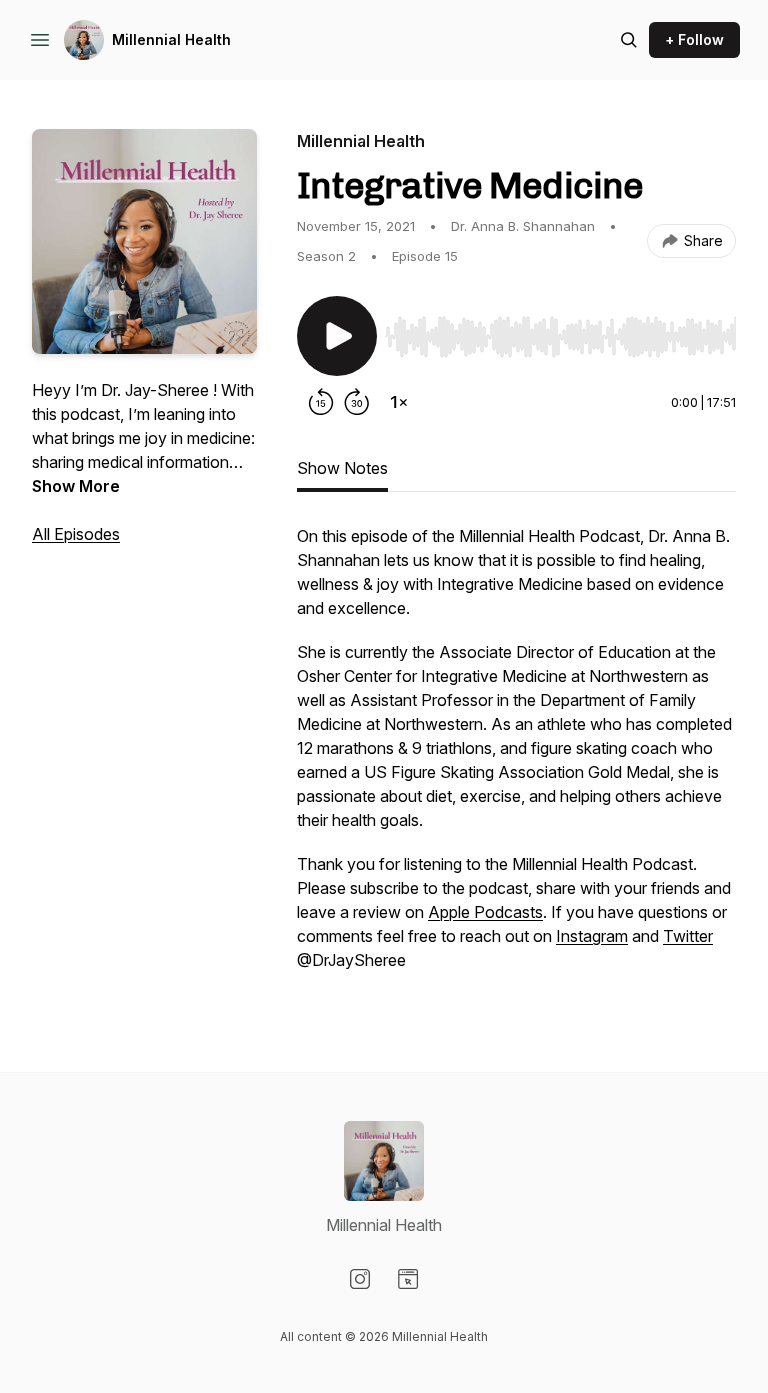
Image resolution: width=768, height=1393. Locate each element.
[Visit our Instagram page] (360, 1279)
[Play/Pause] (337, 336)
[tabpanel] (516, 758)
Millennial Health (171, 39)
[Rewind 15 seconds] (321, 402)
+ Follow (694, 39)
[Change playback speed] (399, 402)
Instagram (592, 936)
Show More (76, 486)
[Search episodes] (629, 40)
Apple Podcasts (485, 912)
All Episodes (76, 534)
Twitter (688, 936)
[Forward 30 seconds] (357, 402)
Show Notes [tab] (342, 468)
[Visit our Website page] (408, 1279)
